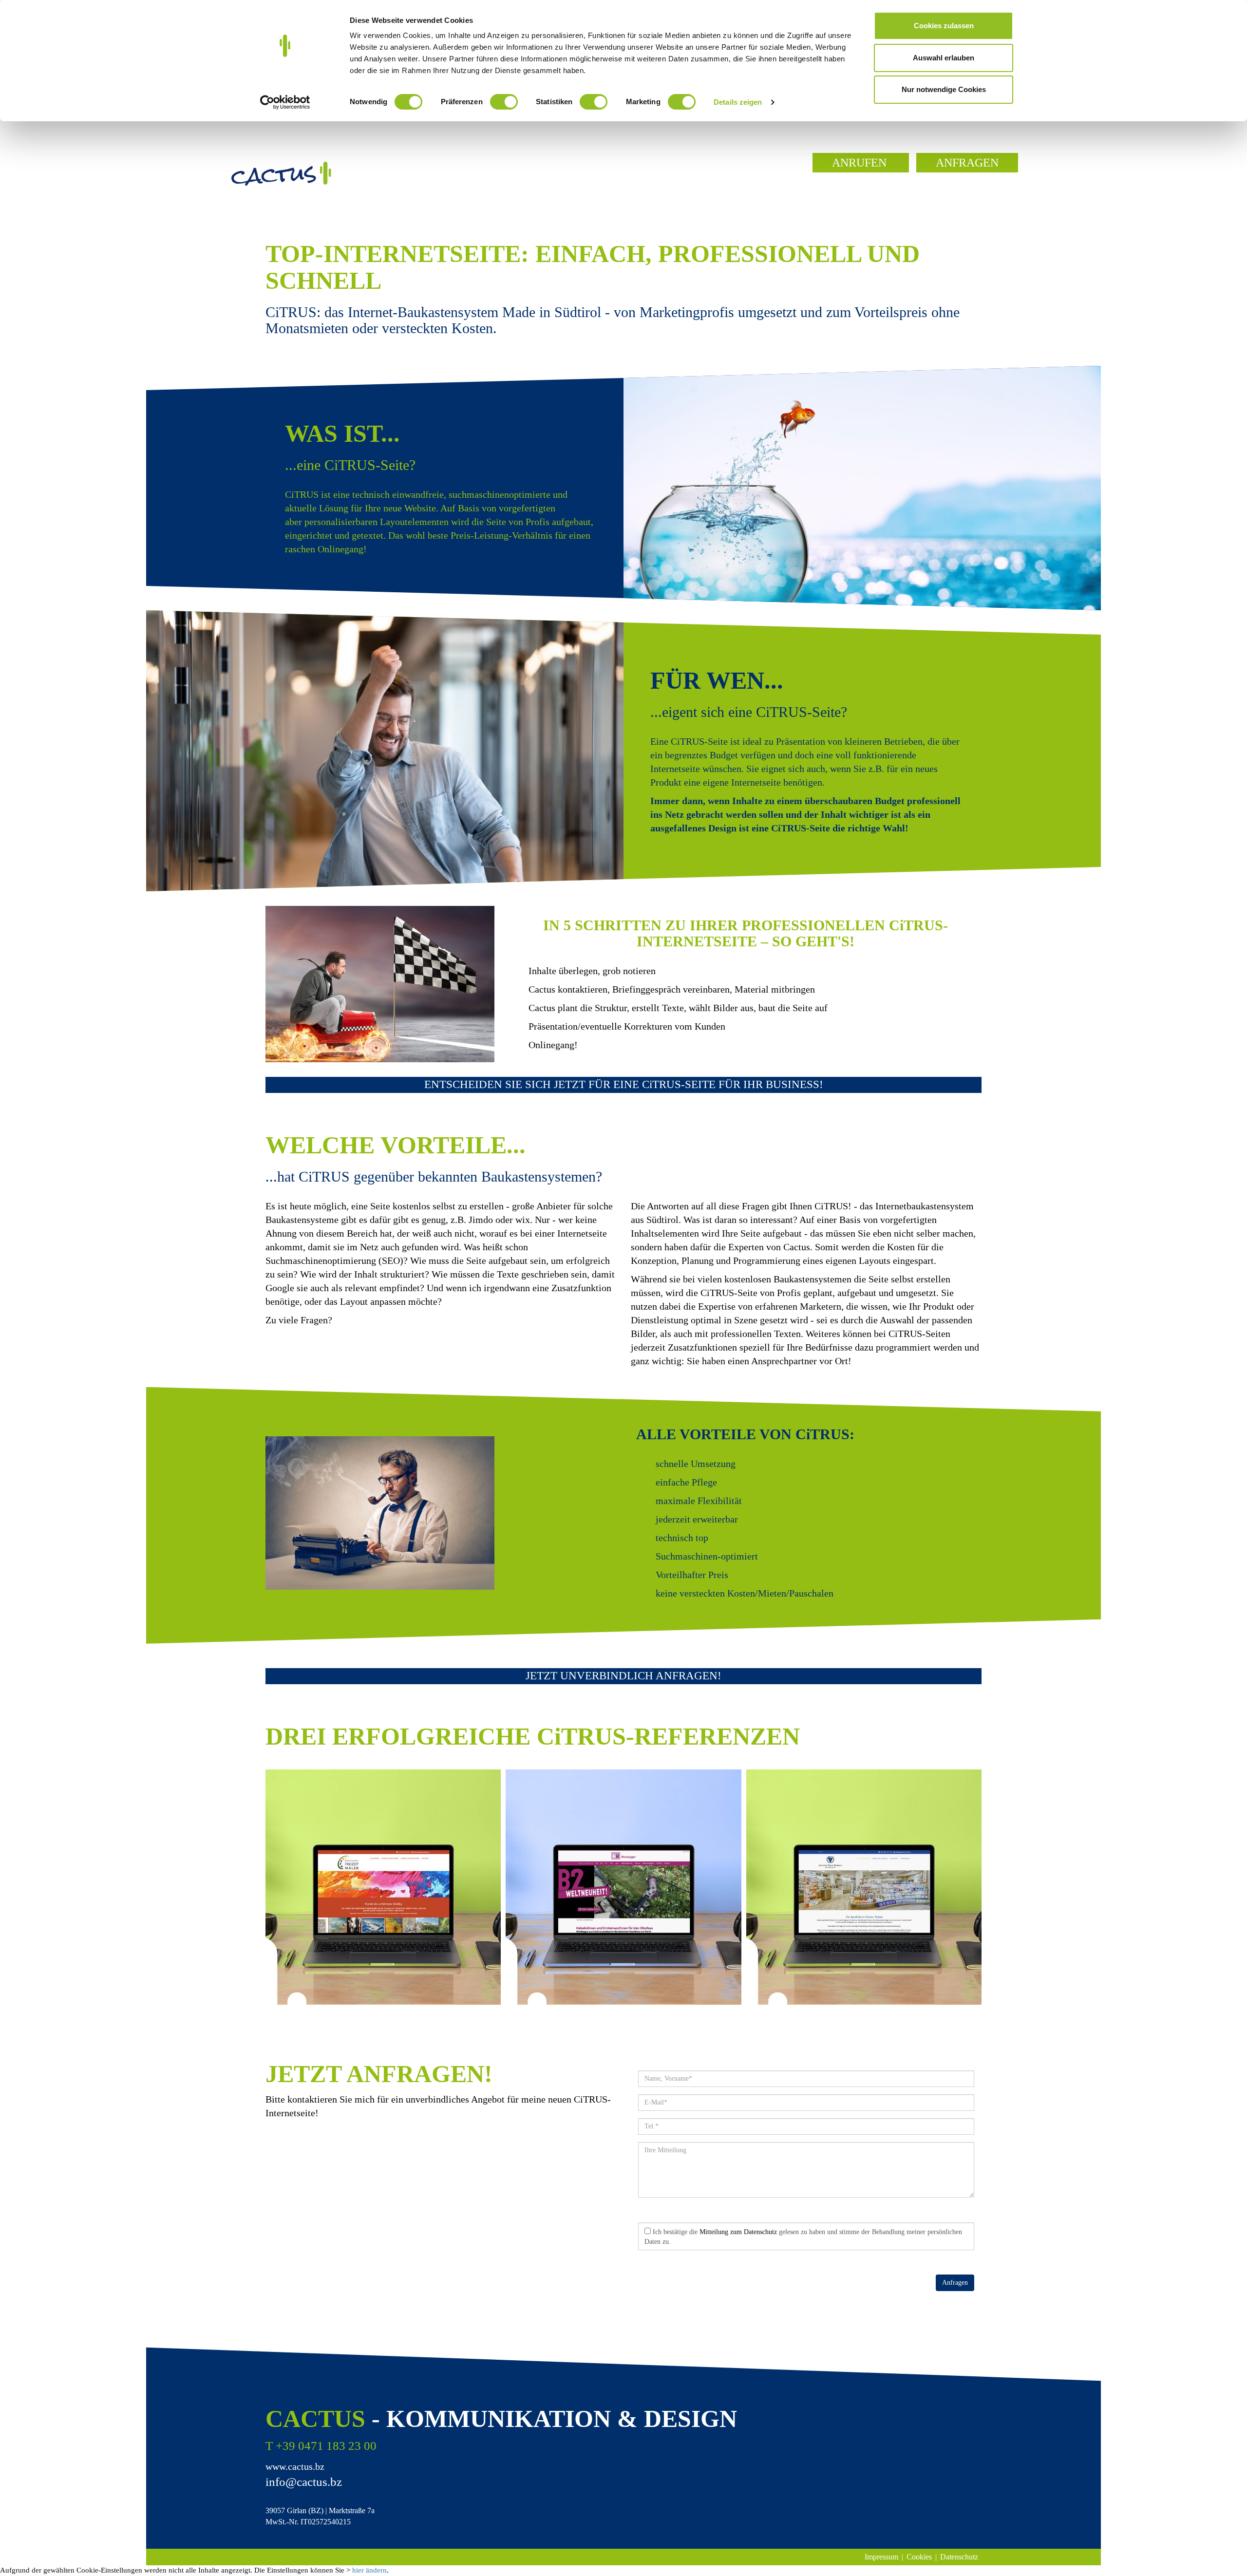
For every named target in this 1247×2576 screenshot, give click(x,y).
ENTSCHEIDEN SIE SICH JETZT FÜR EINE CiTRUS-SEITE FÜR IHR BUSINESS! (624, 1084)
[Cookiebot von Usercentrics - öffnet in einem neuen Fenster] (285, 102)
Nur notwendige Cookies (944, 89)
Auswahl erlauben (944, 58)
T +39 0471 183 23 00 (321, 2446)
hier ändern (369, 2570)
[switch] (504, 102)
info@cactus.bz (304, 2482)
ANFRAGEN (967, 163)
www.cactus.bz (295, 2466)
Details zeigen (738, 102)
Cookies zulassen (944, 26)
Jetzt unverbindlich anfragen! (623, 1676)
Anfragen (955, 2283)
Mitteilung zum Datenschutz (738, 2232)
